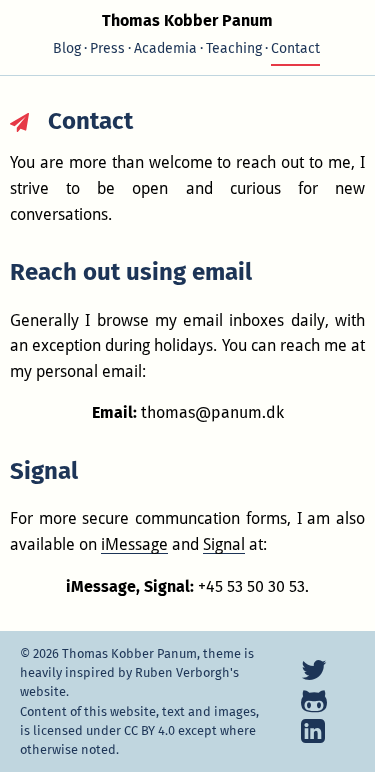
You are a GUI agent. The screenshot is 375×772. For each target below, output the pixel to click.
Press (107, 48)
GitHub (315, 700)
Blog (67, 48)
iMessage (134, 544)
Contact (295, 48)
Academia (165, 48)
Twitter (315, 670)
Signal (224, 544)
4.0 (149, 730)
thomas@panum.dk (212, 412)
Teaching (234, 48)
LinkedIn (315, 731)
